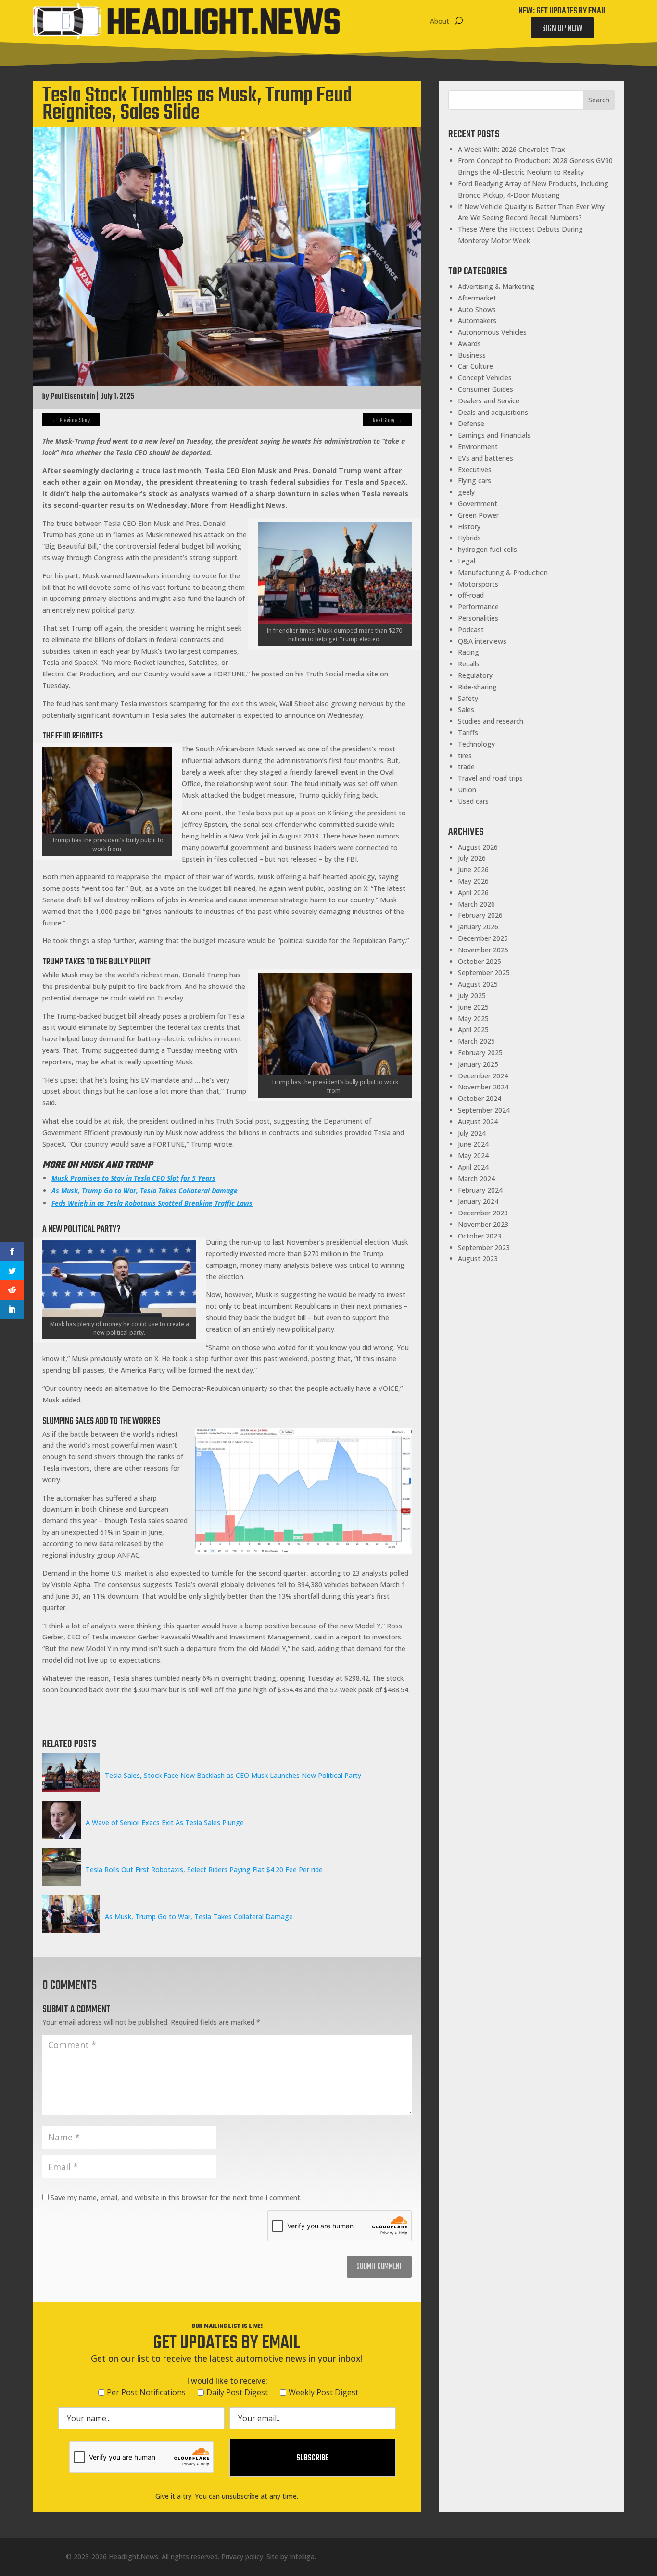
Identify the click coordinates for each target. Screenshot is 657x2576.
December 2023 (483, 1213)
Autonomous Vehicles (492, 332)
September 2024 (484, 1110)
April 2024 (473, 1167)
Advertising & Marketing (496, 286)
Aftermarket (477, 298)
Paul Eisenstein (73, 397)
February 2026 (480, 915)
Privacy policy (242, 2557)
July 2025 (472, 995)
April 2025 (473, 1030)
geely (466, 492)
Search (599, 100)
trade (466, 767)
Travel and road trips (490, 778)
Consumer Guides (486, 389)
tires (465, 756)
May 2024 (473, 1156)
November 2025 (483, 950)
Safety (468, 698)
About (440, 21)
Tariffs (468, 732)
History (469, 527)
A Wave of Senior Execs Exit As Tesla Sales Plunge (165, 1822)
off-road (471, 595)
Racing (468, 652)
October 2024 (480, 1098)
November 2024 (483, 1087)
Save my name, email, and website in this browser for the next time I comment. (176, 2197)
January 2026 (478, 927)
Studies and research (491, 721)
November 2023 (483, 1224)
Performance (478, 606)
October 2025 (480, 961)
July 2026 (472, 858)
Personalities (478, 618)
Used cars (473, 801)
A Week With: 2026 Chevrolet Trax (512, 149)
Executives (475, 469)
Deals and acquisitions (493, 412)
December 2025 (483, 938)
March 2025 (476, 1041)
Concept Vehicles (485, 378)
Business (472, 355)
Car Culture (475, 366)
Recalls (469, 664)
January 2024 (478, 1201)
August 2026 (478, 847)
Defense (471, 423)
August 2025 (478, 984)
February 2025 (480, 1053)
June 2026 (473, 869)
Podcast (471, 630)
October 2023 (480, 1236)
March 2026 (476, 904)
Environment (478, 446)
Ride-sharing (477, 687)
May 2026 (473, 881)
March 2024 (476, 1179)
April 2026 (473, 893)
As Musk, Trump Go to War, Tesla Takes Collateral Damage (199, 1917)
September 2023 (484, 1247)
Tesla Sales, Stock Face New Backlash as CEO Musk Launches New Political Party (233, 1775)
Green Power (478, 515)
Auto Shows (477, 309)
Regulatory (475, 675)
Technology (476, 744)
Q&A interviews (482, 641)
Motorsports (478, 584)
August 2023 (478, 1258)
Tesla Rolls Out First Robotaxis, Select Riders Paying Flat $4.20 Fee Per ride (204, 1869)
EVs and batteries (486, 458)
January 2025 (478, 1064)
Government (478, 504)
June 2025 (473, 1007)
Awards (469, 344)
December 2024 (483, 1076)
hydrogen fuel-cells (487, 549)
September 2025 (484, 972)
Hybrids (469, 538)
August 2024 (478, 1121)
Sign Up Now (562, 29)
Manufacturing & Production (503, 572)
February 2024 (480, 1190)
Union (467, 790)
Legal (467, 561)
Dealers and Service (489, 401)
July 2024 (472, 1133)
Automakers (477, 320)
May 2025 (473, 1019)
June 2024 (473, 1144)
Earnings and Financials (494, 435)
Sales (466, 709)
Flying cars (474, 481)
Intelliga (302, 2557)
